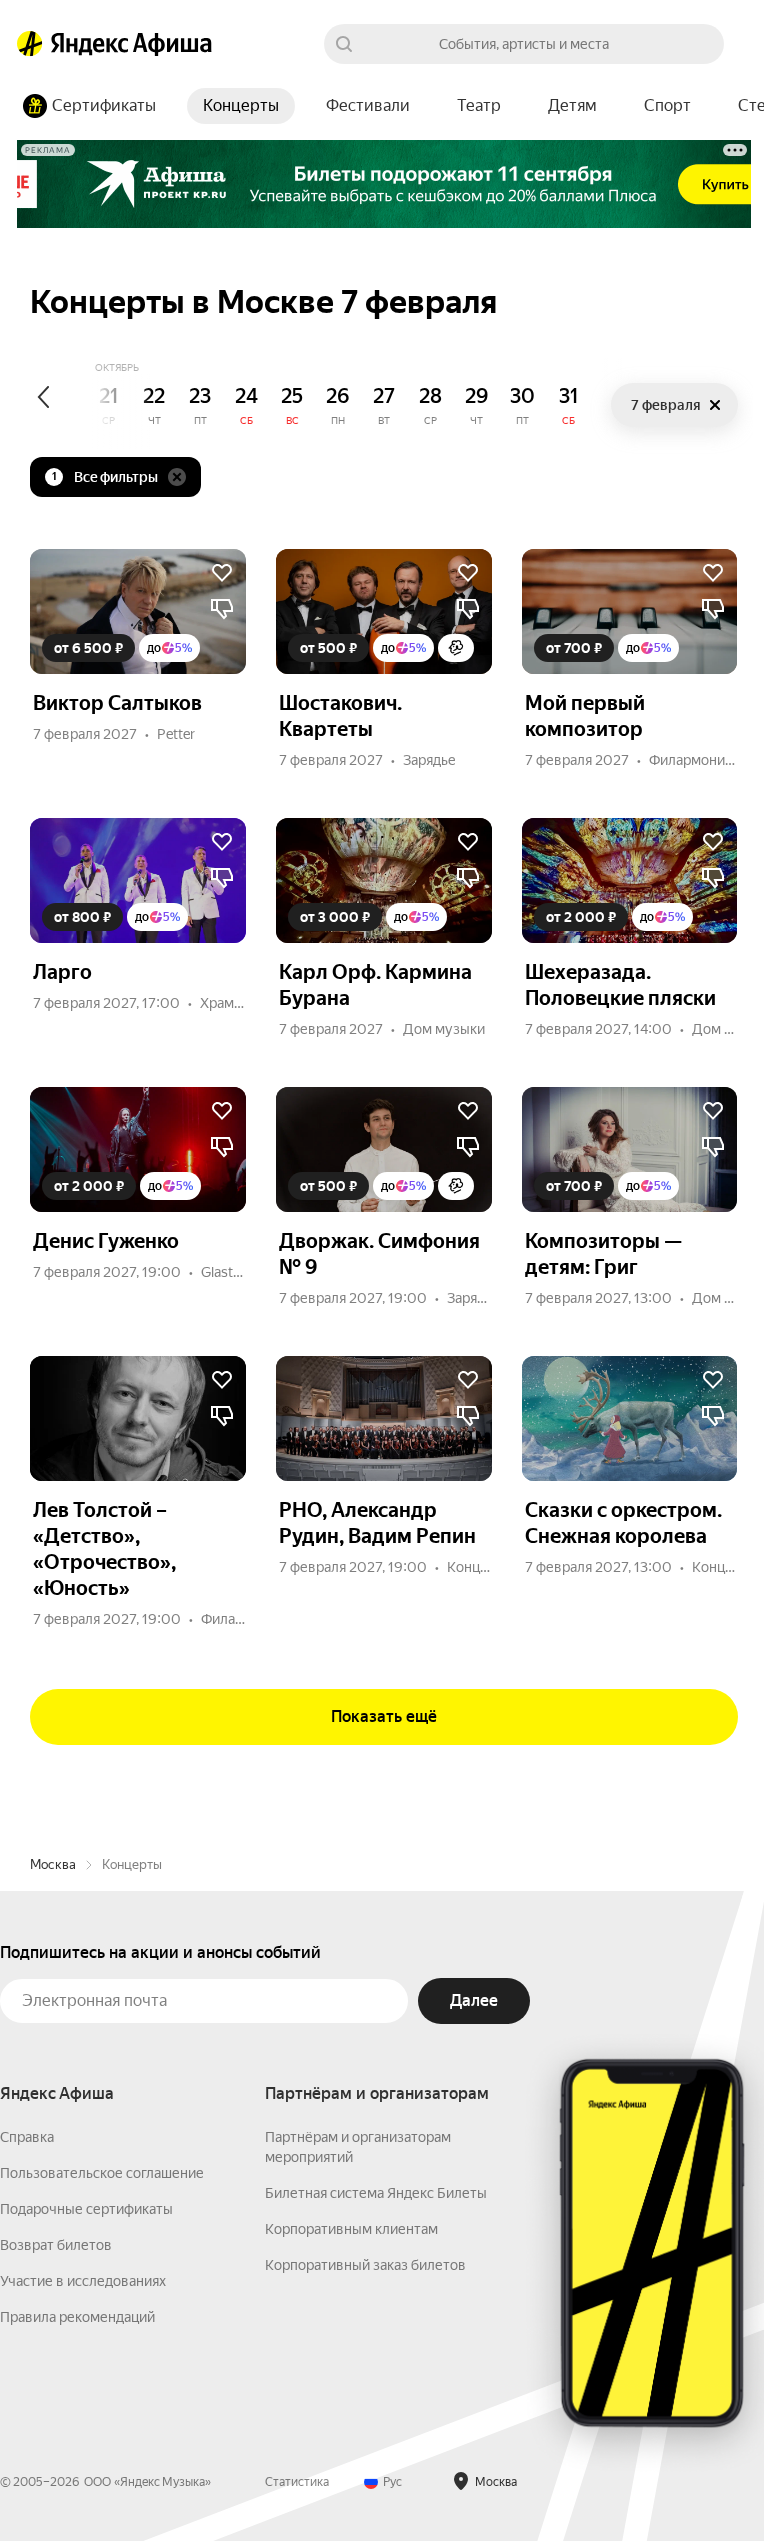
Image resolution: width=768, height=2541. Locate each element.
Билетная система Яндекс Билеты (376, 2193)
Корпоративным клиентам (351, 2229)
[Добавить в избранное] (222, 573)
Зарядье (429, 760)
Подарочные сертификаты (86, 2209)
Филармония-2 (697, 760)
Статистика (297, 2482)
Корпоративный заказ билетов (365, 2265)
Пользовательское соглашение (102, 2173)
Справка (27, 2137)
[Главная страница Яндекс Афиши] (30, 44)
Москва (53, 1864)
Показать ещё (384, 1716)
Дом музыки (444, 1029)
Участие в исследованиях (83, 2281)
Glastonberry (241, 1272)
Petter (176, 734)
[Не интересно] (222, 609)
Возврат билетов (56, 2245)
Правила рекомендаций (77, 2317)
